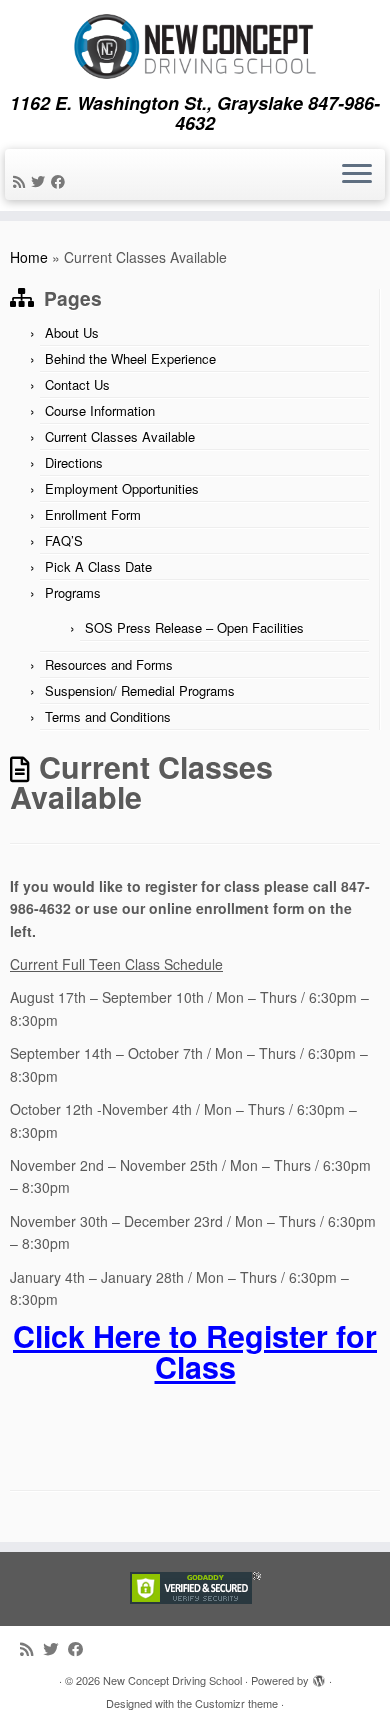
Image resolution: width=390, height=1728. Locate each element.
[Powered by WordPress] (319, 1676)
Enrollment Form (93, 514)
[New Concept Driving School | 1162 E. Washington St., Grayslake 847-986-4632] (195, 46)
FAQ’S (64, 540)
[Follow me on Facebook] (61, 181)
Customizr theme (236, 1703)
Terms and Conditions (108, 716)
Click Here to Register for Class (195, 1350)
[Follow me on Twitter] (41, 181)
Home (29, 257)
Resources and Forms (109, 664)
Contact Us (77, 384)
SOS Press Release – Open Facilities (194, 627)
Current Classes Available (120, 436)
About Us (72, 332)
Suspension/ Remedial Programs (140, 690)
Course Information (100, 410)
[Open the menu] (357, 175)
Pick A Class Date (98, 566)
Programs (73, 592)
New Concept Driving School (172, 1680)
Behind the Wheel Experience (130, 358)
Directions (74, 462)
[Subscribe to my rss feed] (22, 181)
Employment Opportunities (122, 488)
